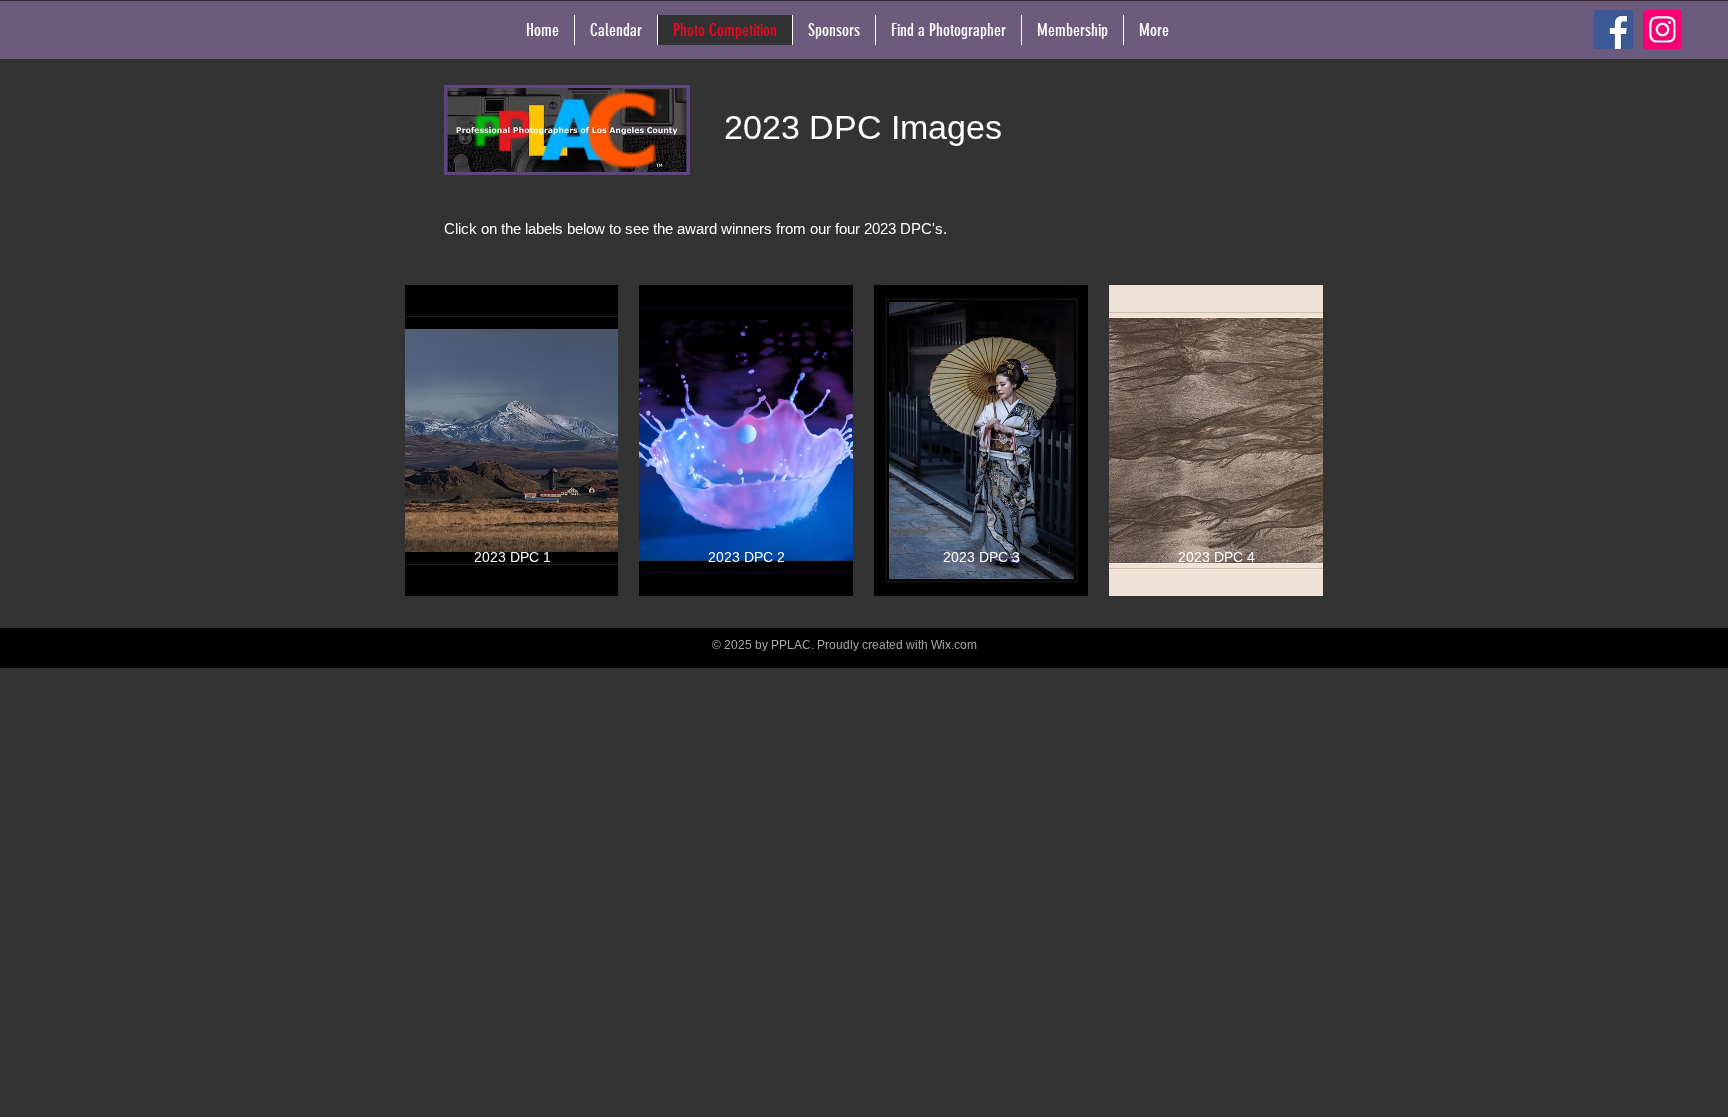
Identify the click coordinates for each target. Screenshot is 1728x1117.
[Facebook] (1613, 29)
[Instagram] (1662, 29)
